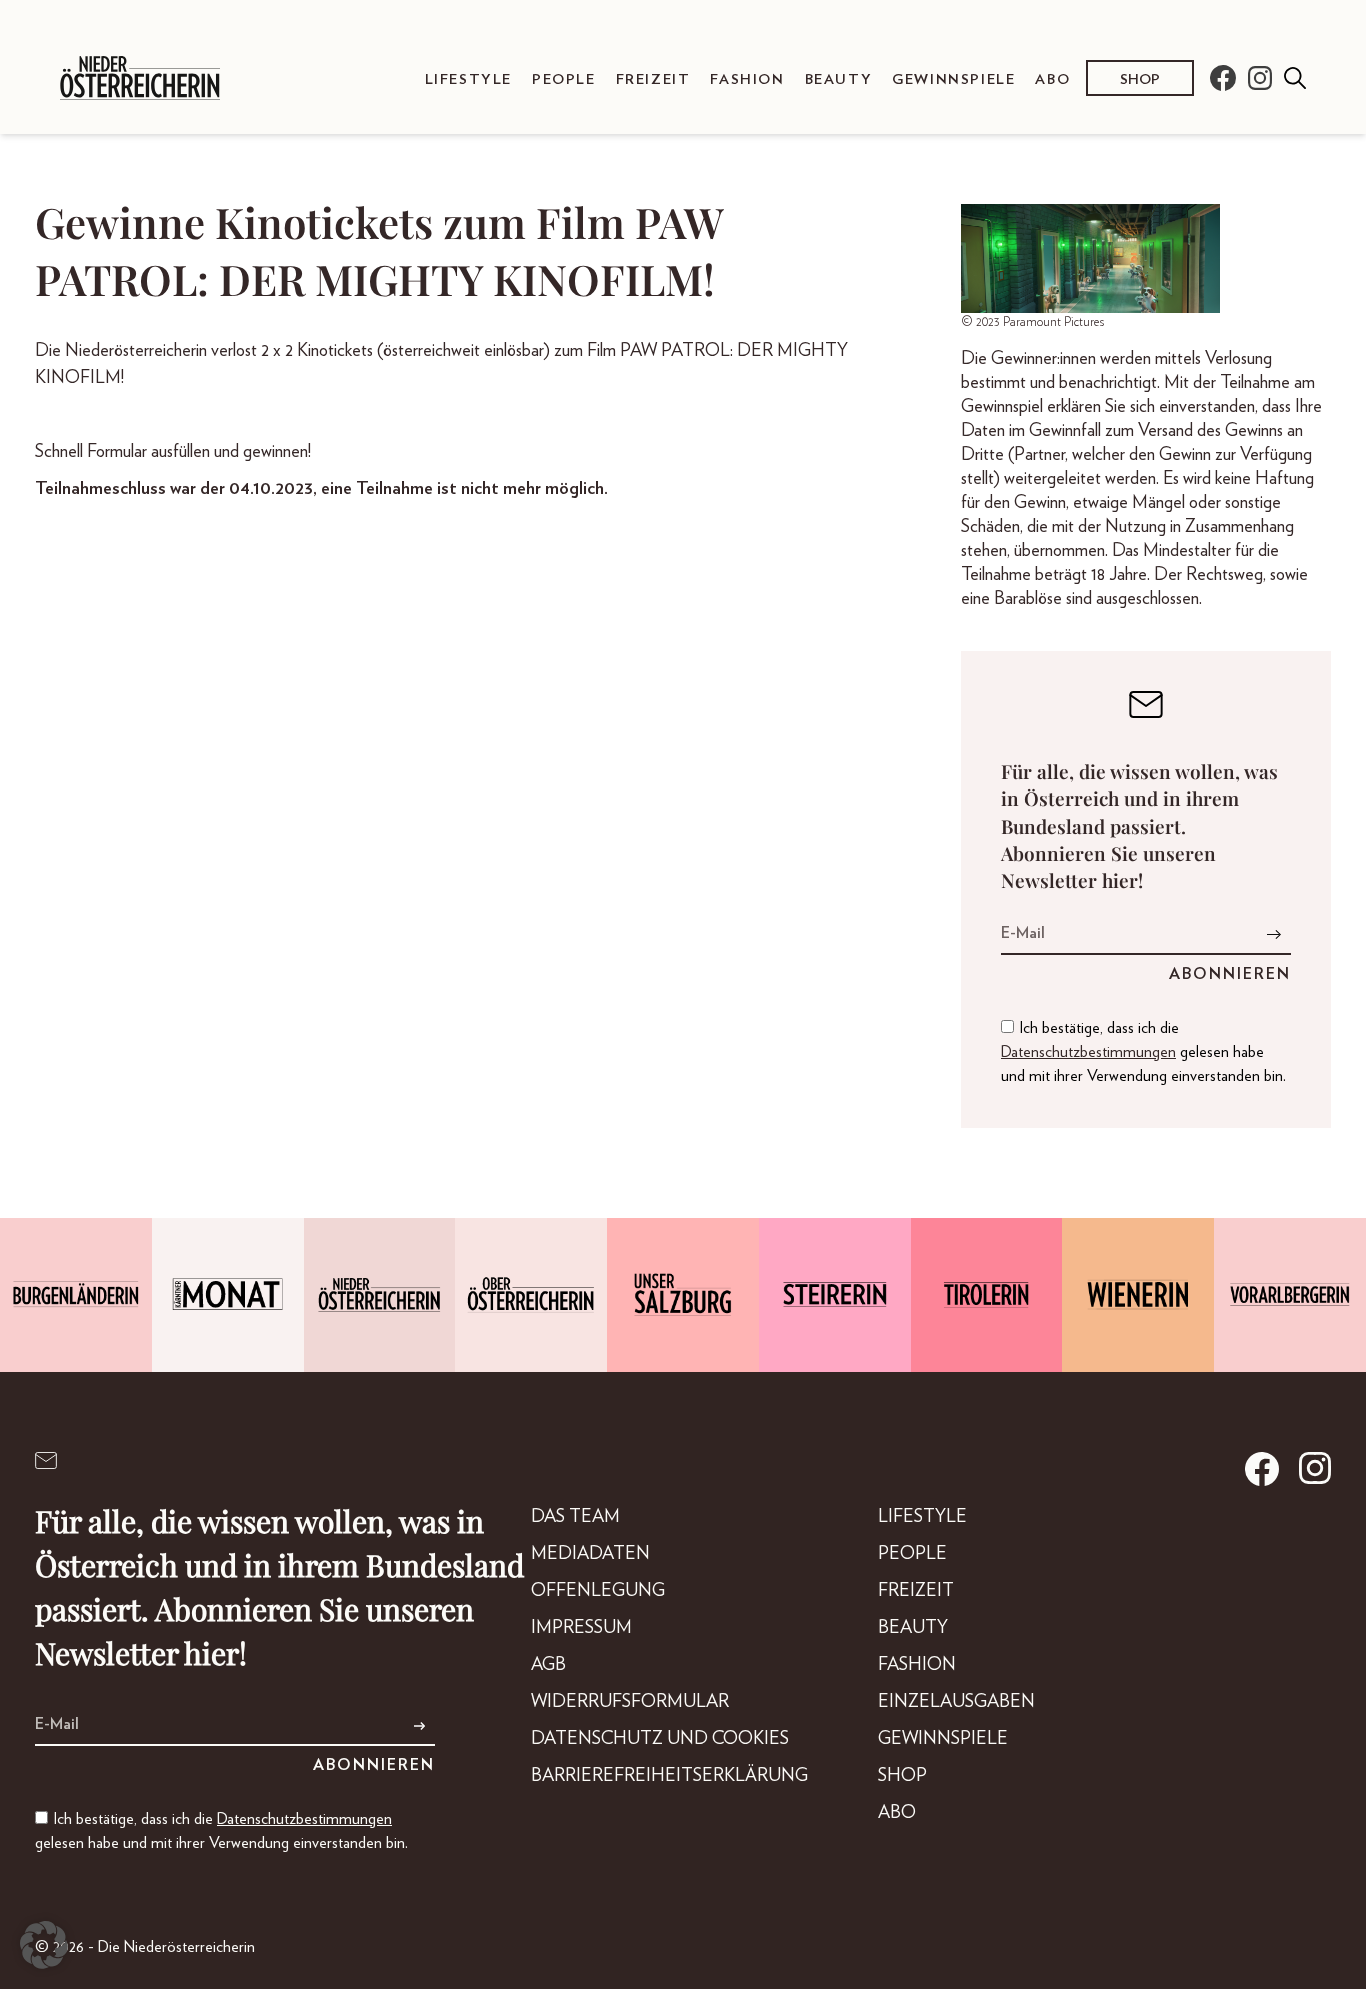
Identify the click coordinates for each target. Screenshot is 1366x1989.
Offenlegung (598, 1591)
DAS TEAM (575, 1517)
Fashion (747, 79)
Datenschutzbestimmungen (1088, 1052)
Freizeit (653, 79)
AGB (548, 1665)
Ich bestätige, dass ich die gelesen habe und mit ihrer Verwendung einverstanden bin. (1143, 1052)
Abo (1052, 79)
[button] (44, 1945)
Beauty (839, 79)
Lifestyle (468, 79)
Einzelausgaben (956, 1702)
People (564, 79)
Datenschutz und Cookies (660, 1739)
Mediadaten (590, 1554)
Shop (1140, 79)
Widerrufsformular (630, 1702)
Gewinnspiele (953, 79)
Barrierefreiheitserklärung (669, 1776)
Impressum (581, 1628)
